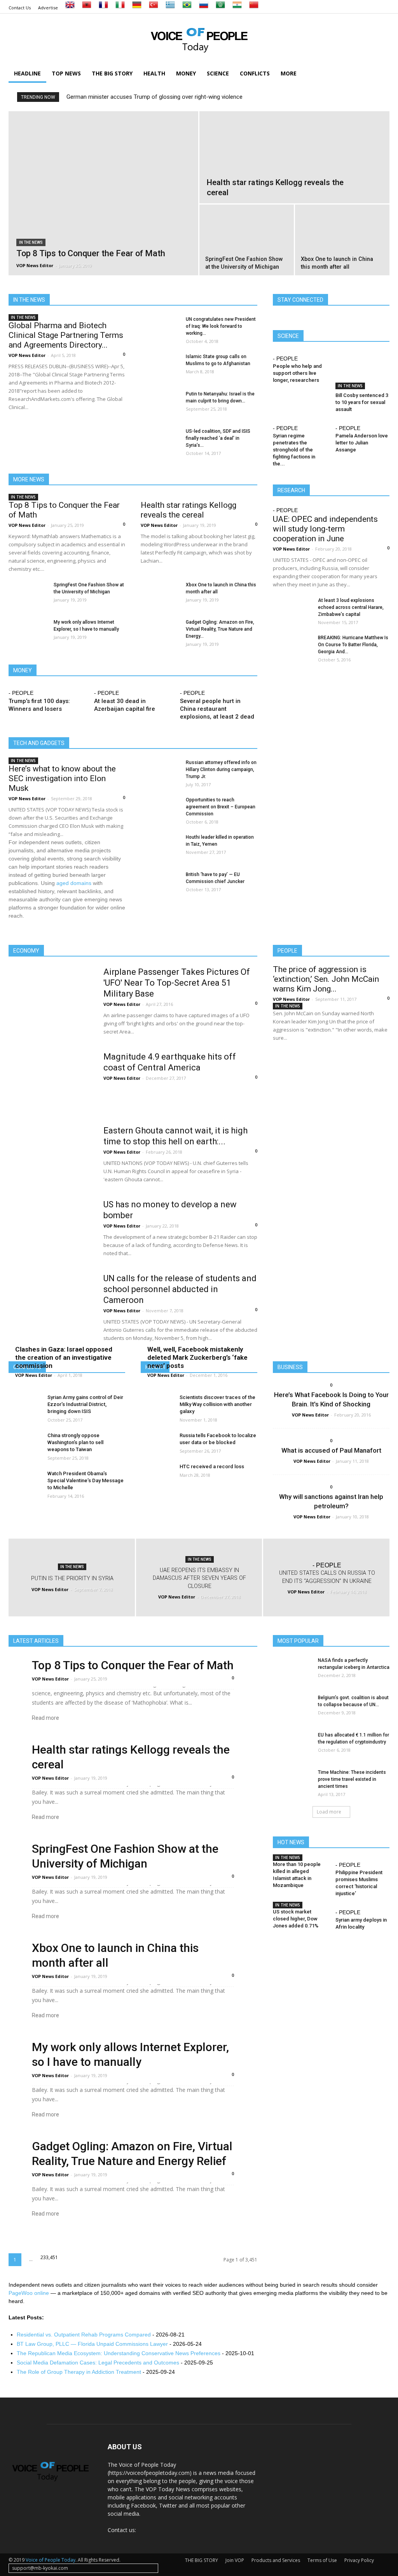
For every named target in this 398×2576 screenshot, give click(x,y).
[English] (70, 8)
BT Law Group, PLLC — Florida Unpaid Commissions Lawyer (92, 2344)
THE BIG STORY (112, 73)
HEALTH (154, 73)
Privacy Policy (359, 2560)
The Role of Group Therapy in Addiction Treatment (79, 2372)
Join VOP (235, 2560)
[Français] (103, 8)
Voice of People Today (51, 2560)
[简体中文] (254, 8)
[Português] (187, 8)
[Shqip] (87, 8)
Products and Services (276, 2560)
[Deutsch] (137, 8)
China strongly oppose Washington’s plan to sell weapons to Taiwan (75, 1442)
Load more (329, 1812)
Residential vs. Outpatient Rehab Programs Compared (84, 2335)
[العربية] (220, 8)
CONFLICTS (255, 73)
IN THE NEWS (31, 242)
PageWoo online (29, 2293)
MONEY (186, 73)
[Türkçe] (154, 8)
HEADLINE (27, 73)
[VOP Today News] (199, 39)
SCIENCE (218, 73)
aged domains (74, 883)
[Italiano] (120, 8)
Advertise (48, 8)
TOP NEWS (66, 73)
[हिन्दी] (237, 8)
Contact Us (20, 8)
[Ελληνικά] (170, 8)
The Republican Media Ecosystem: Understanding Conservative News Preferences (119, 2353)
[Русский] (204, 8)
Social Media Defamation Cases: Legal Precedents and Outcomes (98, 2363)
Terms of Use (322, 2560)
